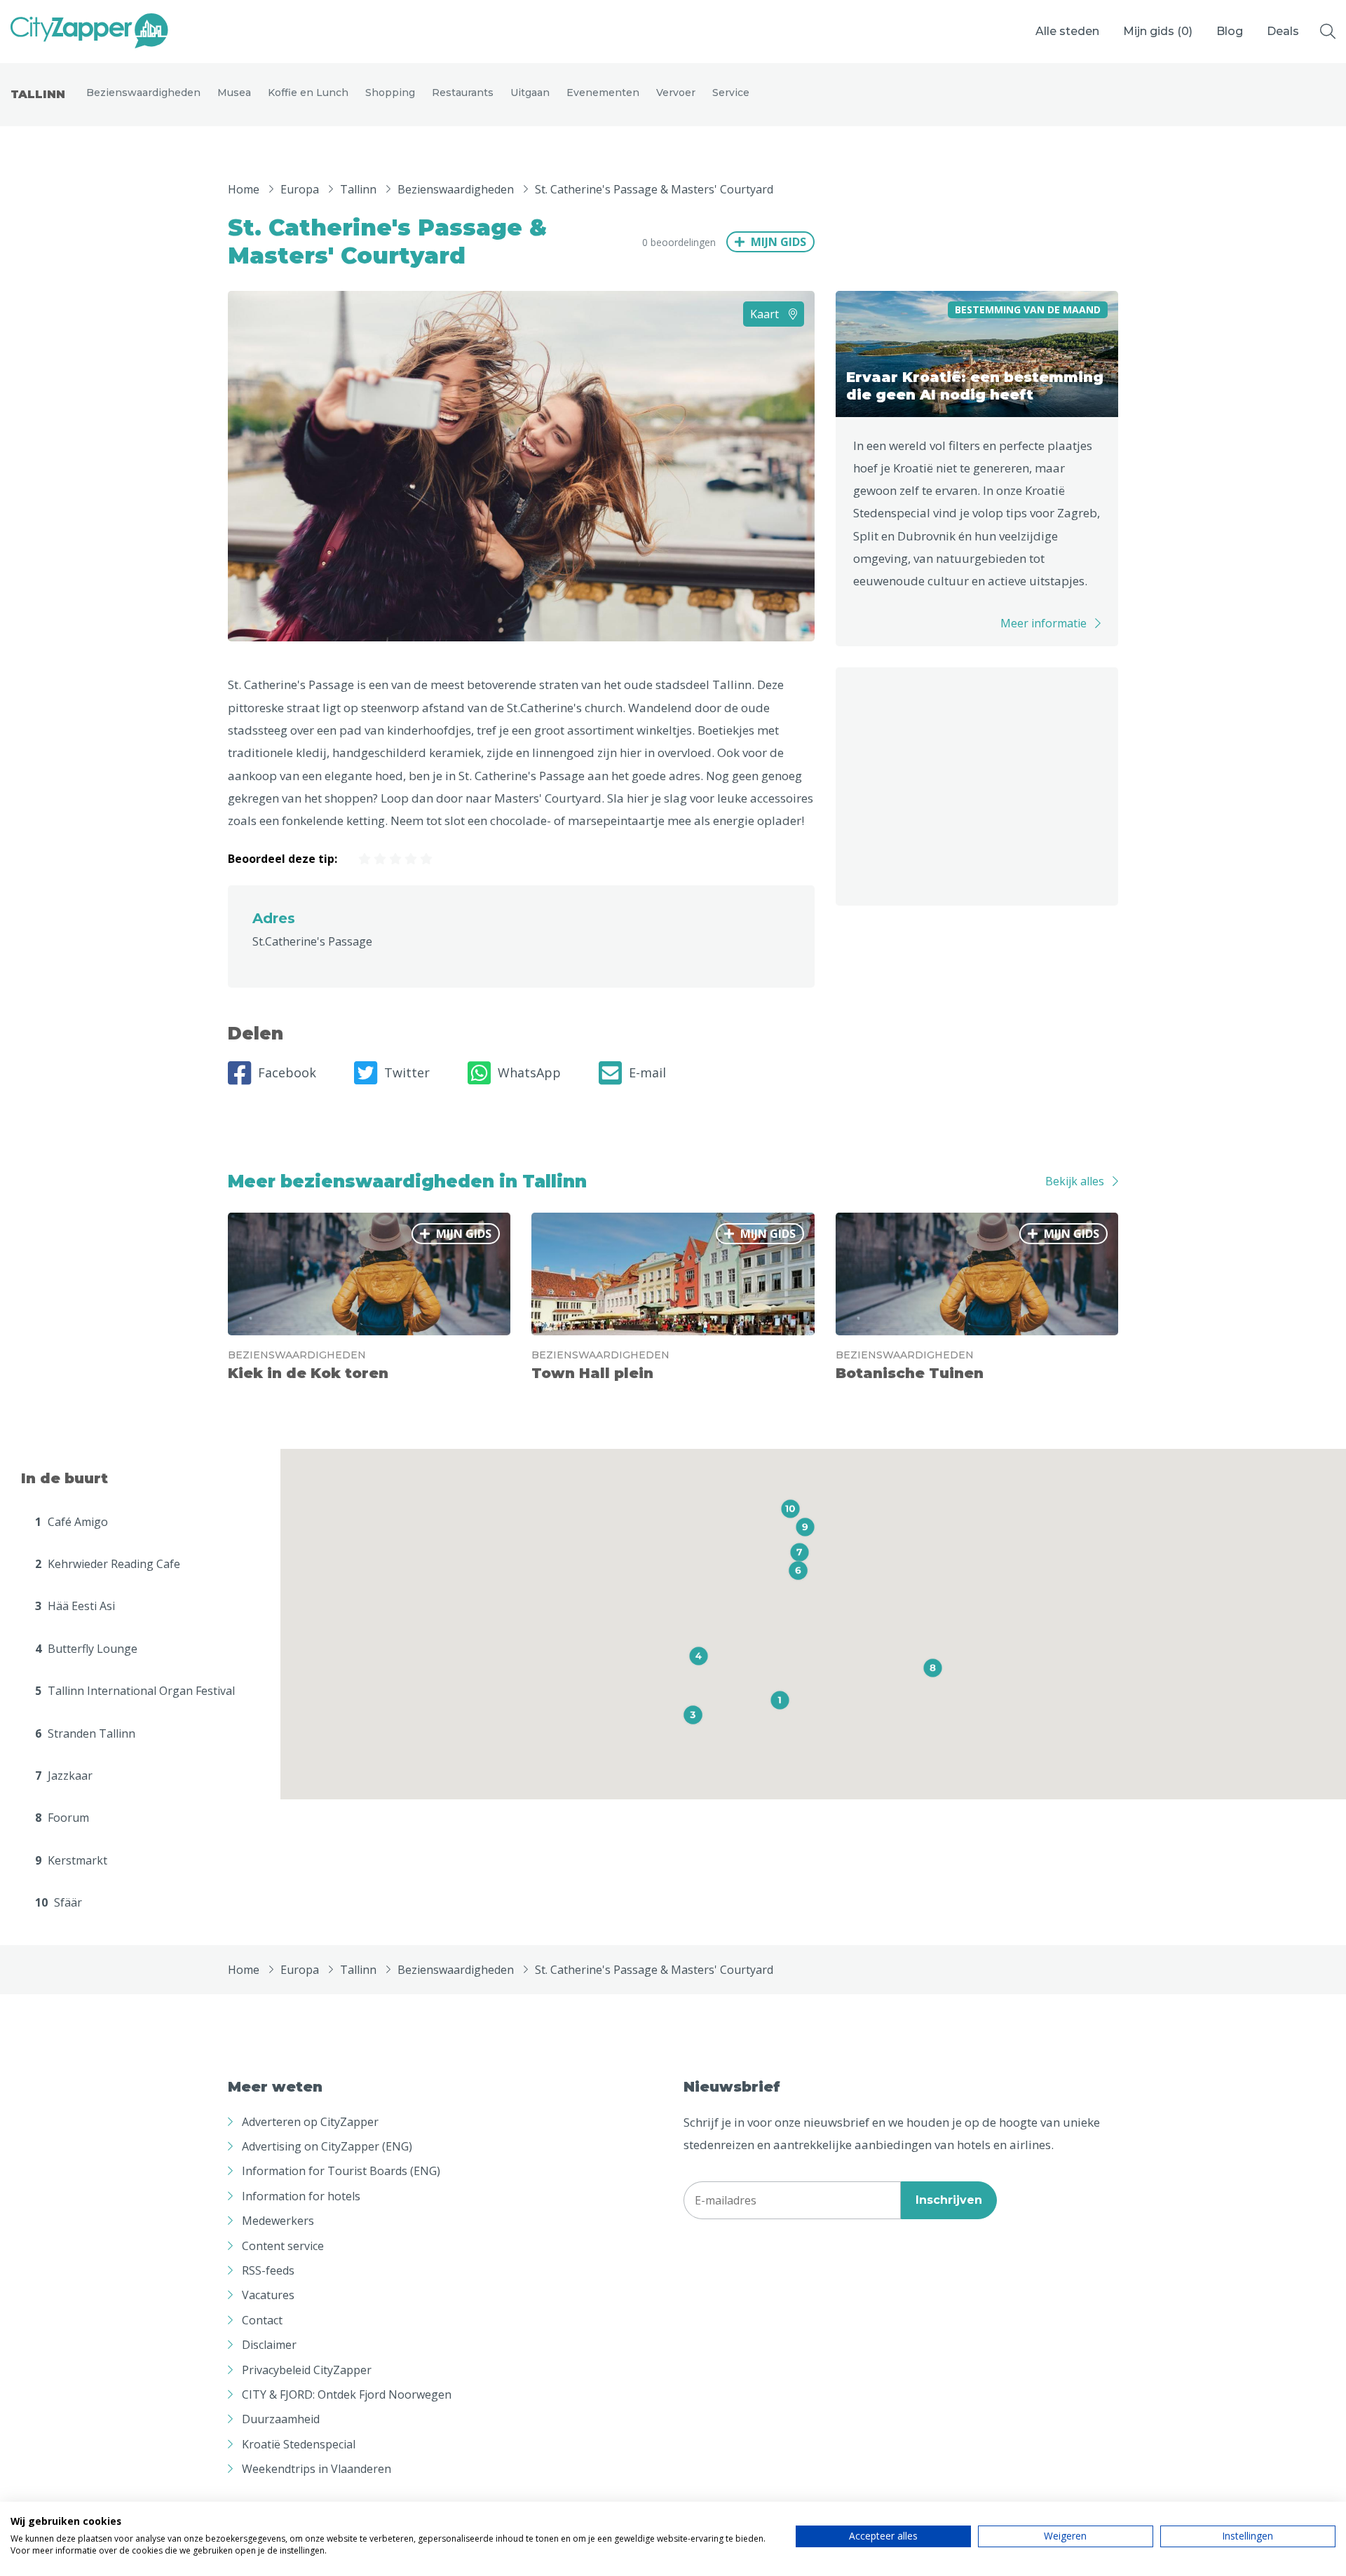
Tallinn (38, 94)
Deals (1283, 31)
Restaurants (463, 93)
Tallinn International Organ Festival (135, 1691)
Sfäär (59, 1902)
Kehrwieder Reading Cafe (108, 1564)
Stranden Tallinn (85, 1733)
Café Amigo (72, 1522)
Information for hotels (301, 2196)
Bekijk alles (1075, 1181)
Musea (234, 93)
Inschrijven (949, 2200)
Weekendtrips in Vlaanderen (317, 2469)
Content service (283, 2246)
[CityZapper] (89, 32)
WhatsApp (529, 1072)
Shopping (390, 93)
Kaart (766, 314)
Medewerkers (278, 2221)
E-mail (647, 1072)
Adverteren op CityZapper (310, 2122)
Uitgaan (530, 93)
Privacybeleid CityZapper (307, 2370)
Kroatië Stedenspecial (299, 2444)
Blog (1230, 31)
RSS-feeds (268, 2270)
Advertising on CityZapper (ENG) (327, 2146)
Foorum (62, 1818)
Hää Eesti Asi (75, 1606)
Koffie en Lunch (308, 93)
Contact (262, 2320)
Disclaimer (269, 2345)
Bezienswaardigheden (143, 93)
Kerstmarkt (71, 1860)
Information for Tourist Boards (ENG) (341, 2171)
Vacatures (268, 2295)
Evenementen (603, 93)
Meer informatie (1044, 623)
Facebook (287, 1072)
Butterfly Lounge (86, 1649)
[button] (780, 1700)
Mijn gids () (1158, 31)
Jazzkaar (64, 1776)
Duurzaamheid (281, 2419)
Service (731, 93)
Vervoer (676, 93)
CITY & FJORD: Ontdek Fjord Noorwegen (347, 2394)
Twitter (407, 1072)
